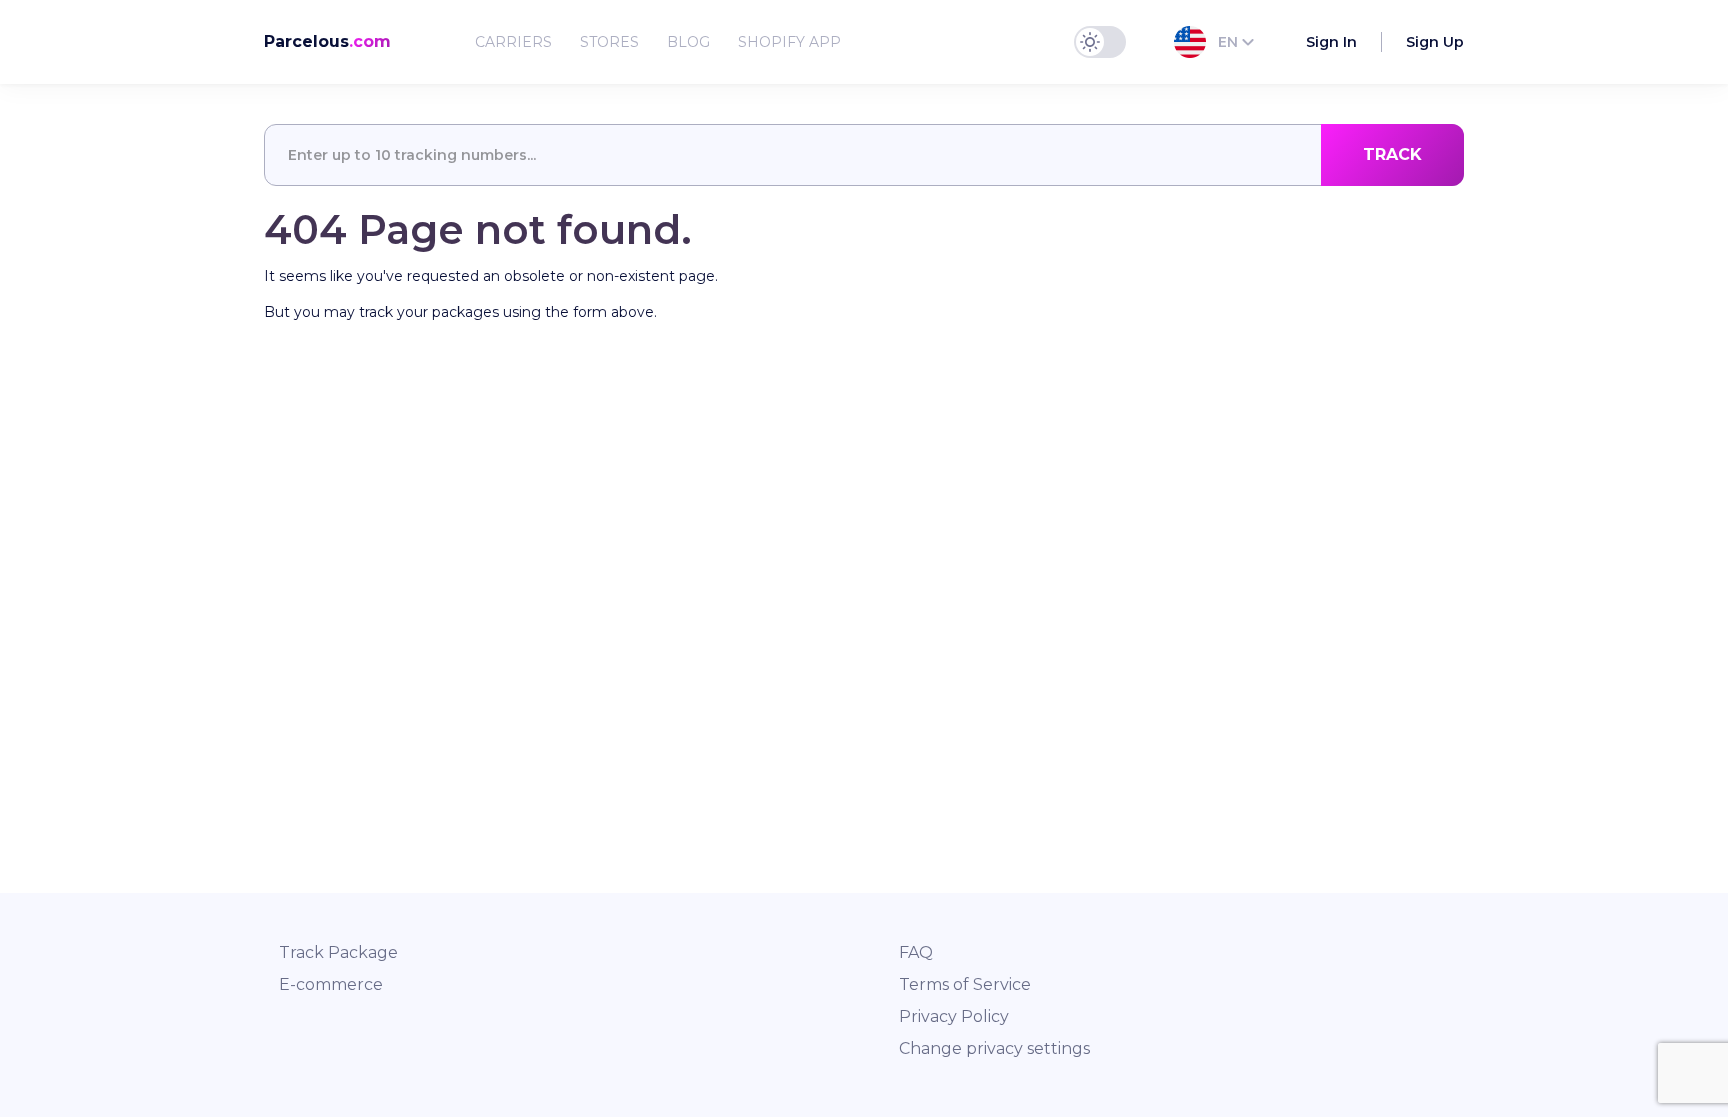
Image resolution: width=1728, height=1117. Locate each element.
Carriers (513, 42)
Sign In (1331, 42)
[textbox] (864, 155)
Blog (688, 42)
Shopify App (789, 42)
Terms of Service (965, 984)
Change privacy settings (994, 1048)
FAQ (916, 952)
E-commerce (331, 984)
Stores (609, 42)
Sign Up (1435, 42)
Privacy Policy (954, 1016)
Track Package (338, 952)
